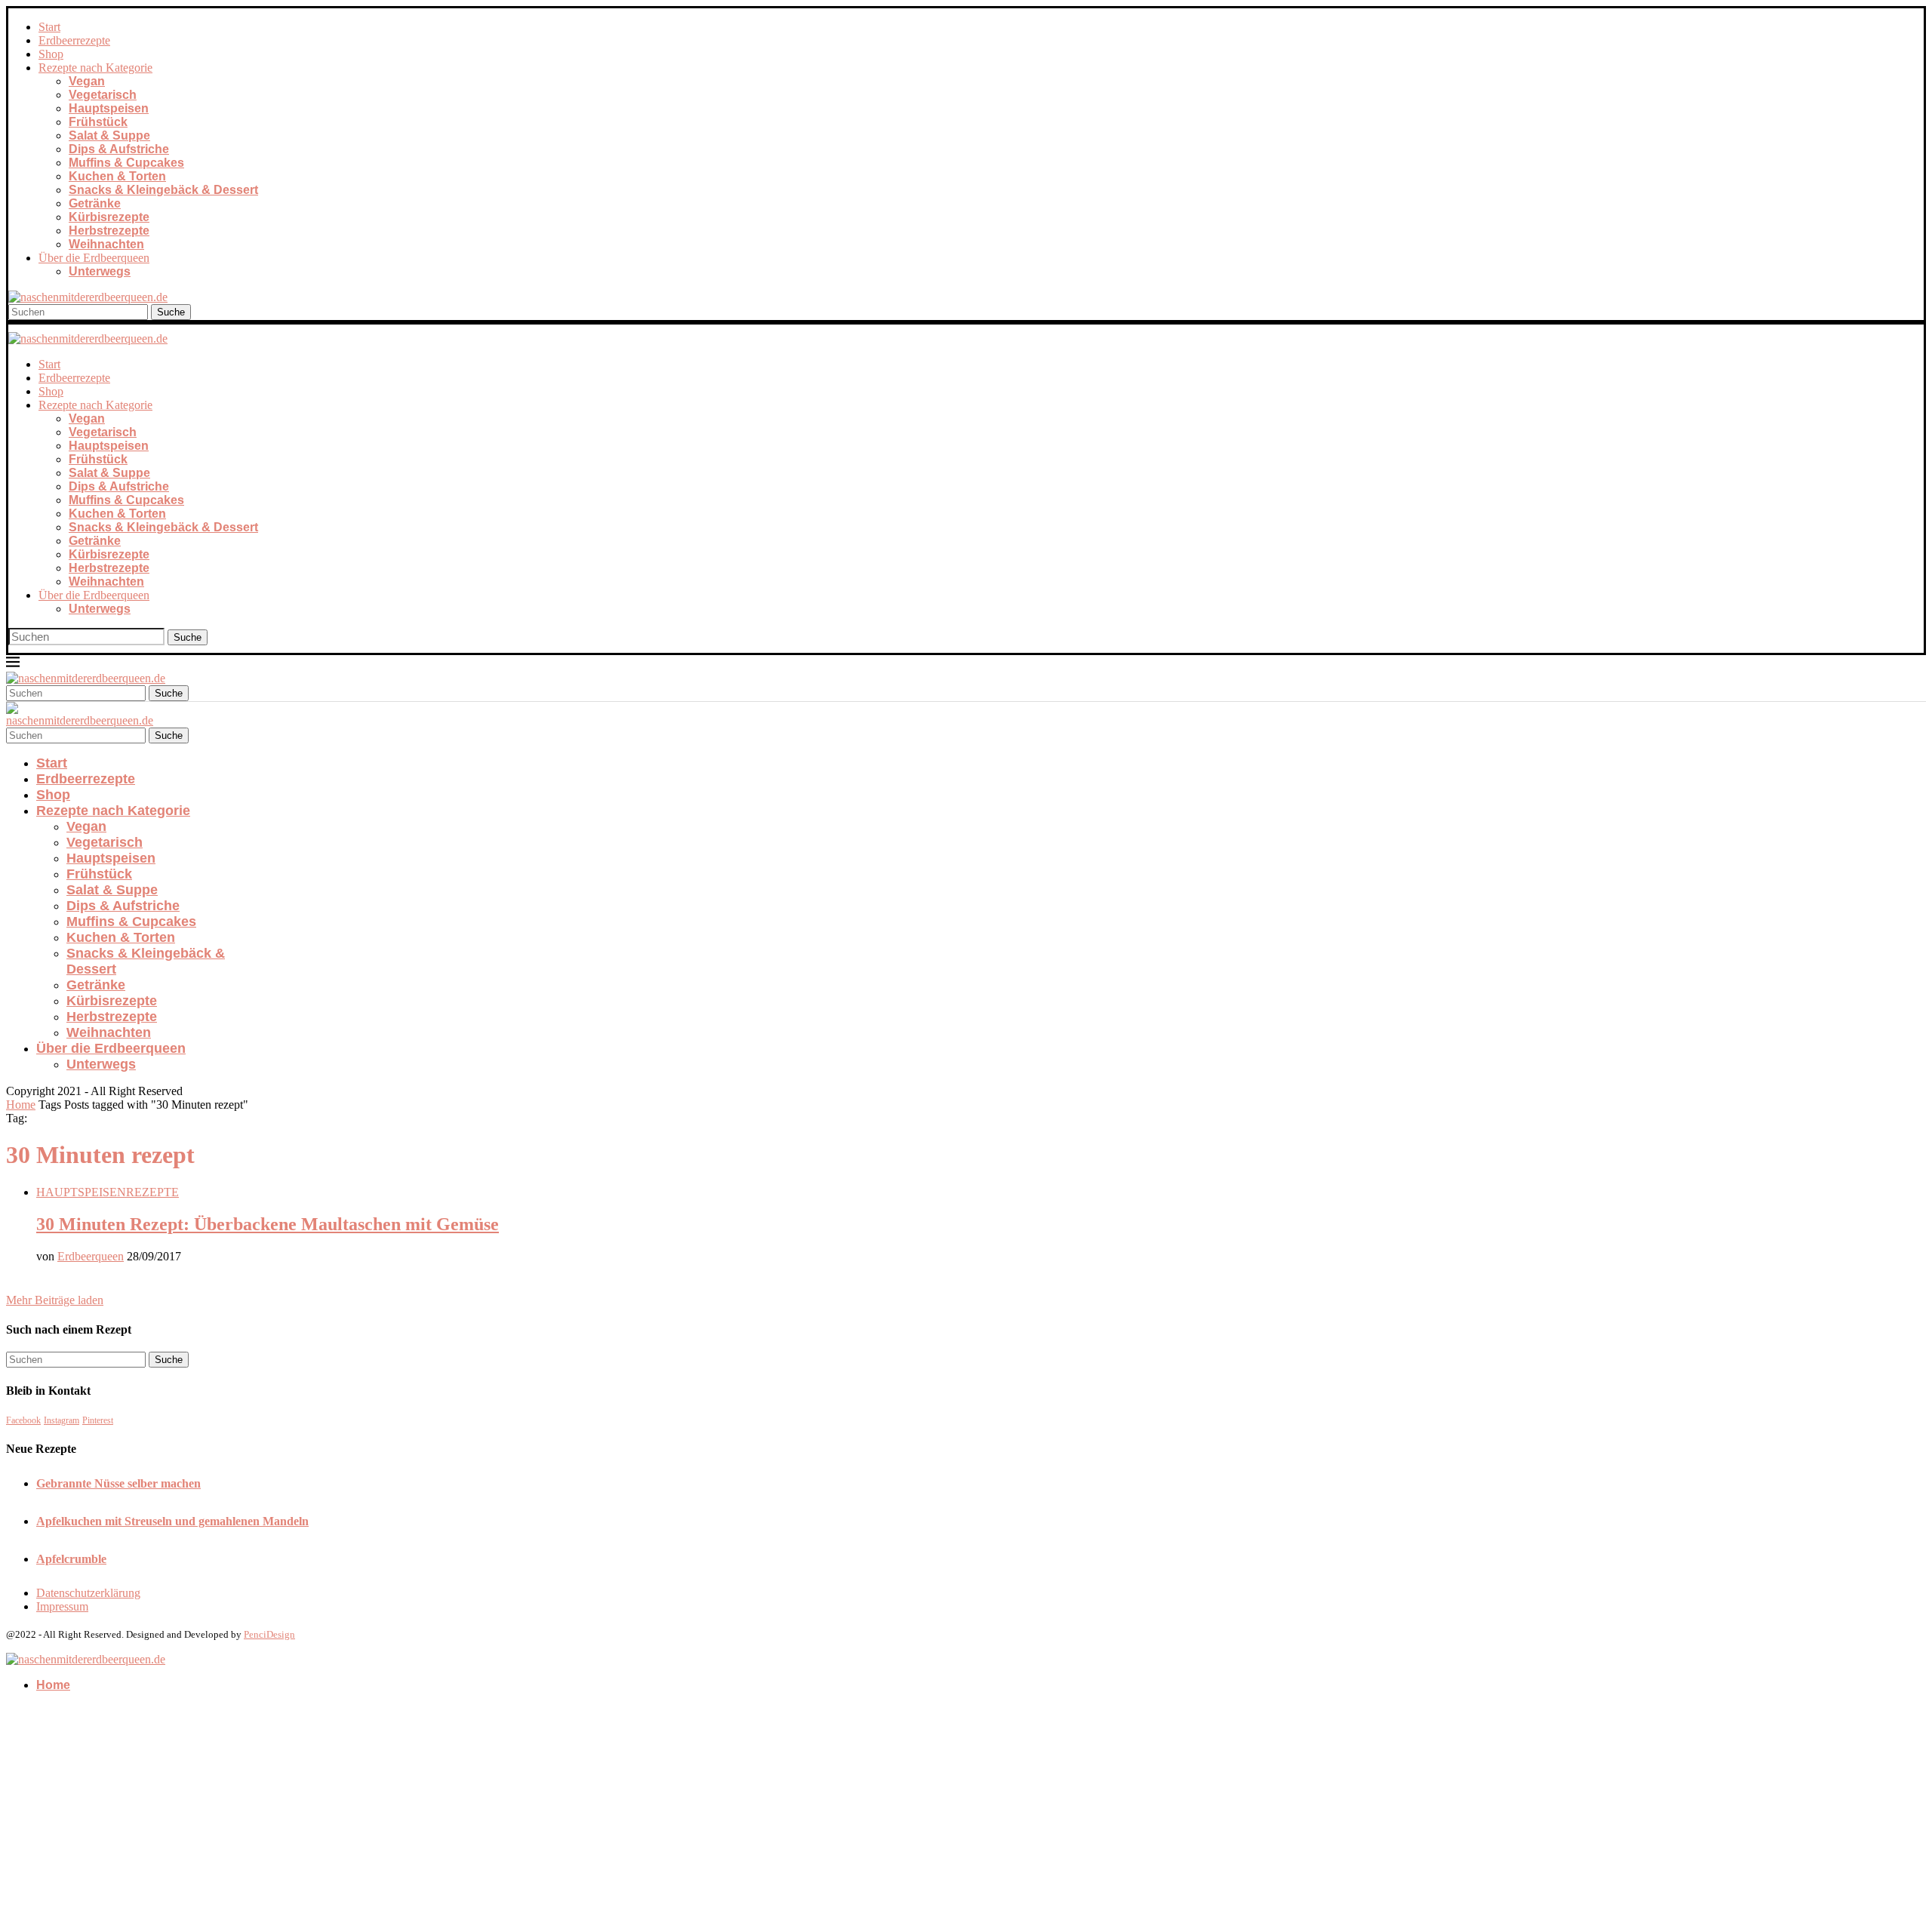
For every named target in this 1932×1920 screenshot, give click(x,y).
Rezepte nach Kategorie (95, 68)
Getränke (95, 203)
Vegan (87, 81)
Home (21, 1105)
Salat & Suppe (109, 135)
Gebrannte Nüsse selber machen (118, 1483)
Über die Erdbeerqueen (94, 258)
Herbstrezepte (109, 231)
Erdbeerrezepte (74, 40)
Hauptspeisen (109, 108)
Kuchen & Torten (117, 176)
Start (49, 27)
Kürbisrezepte (109, 217)
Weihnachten (106, 244)
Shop (51, 54)
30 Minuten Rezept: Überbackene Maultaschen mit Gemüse (268, 1224)
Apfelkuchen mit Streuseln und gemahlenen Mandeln (172, 1521)
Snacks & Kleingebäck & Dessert (163, 190)
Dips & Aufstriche (119, 149)
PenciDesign (269, 1634)
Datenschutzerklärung (88, 1593)
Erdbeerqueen (91, 1256)
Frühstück (98, 122)
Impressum (62, 1606)
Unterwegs (100, 271)
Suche (171, 312)
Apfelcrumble (71, 1559)
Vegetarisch (103, 95)
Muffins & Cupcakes (126, 163)
